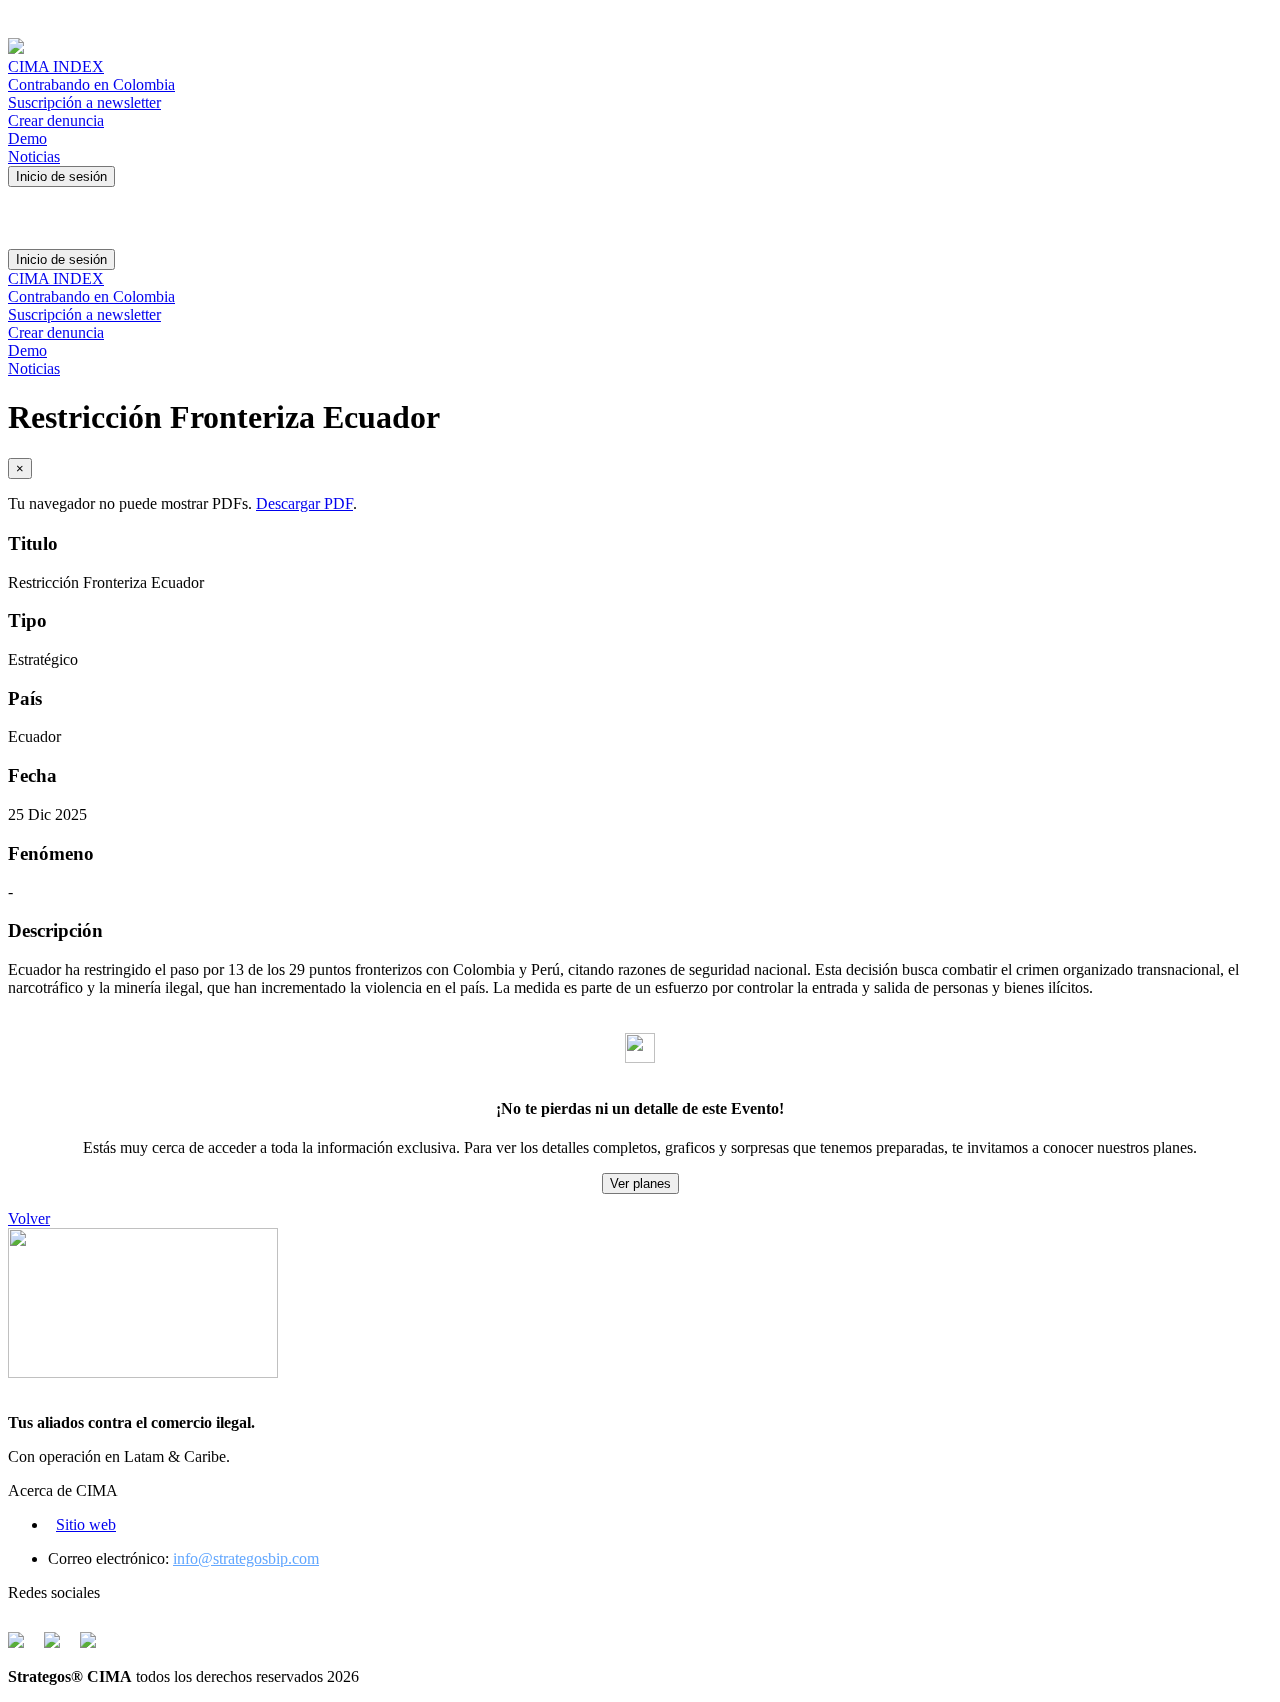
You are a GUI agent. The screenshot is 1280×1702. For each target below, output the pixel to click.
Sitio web (86, 1524)
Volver (29, 1218)
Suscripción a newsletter (84, 102)
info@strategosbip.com (246, 1558)
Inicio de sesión (61, 176)
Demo (27, 138)
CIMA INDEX (56, 66)
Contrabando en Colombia (91, 84)
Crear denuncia (56, 120)
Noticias (34, 156)
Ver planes (640, 1183)
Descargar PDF (304, 503)
